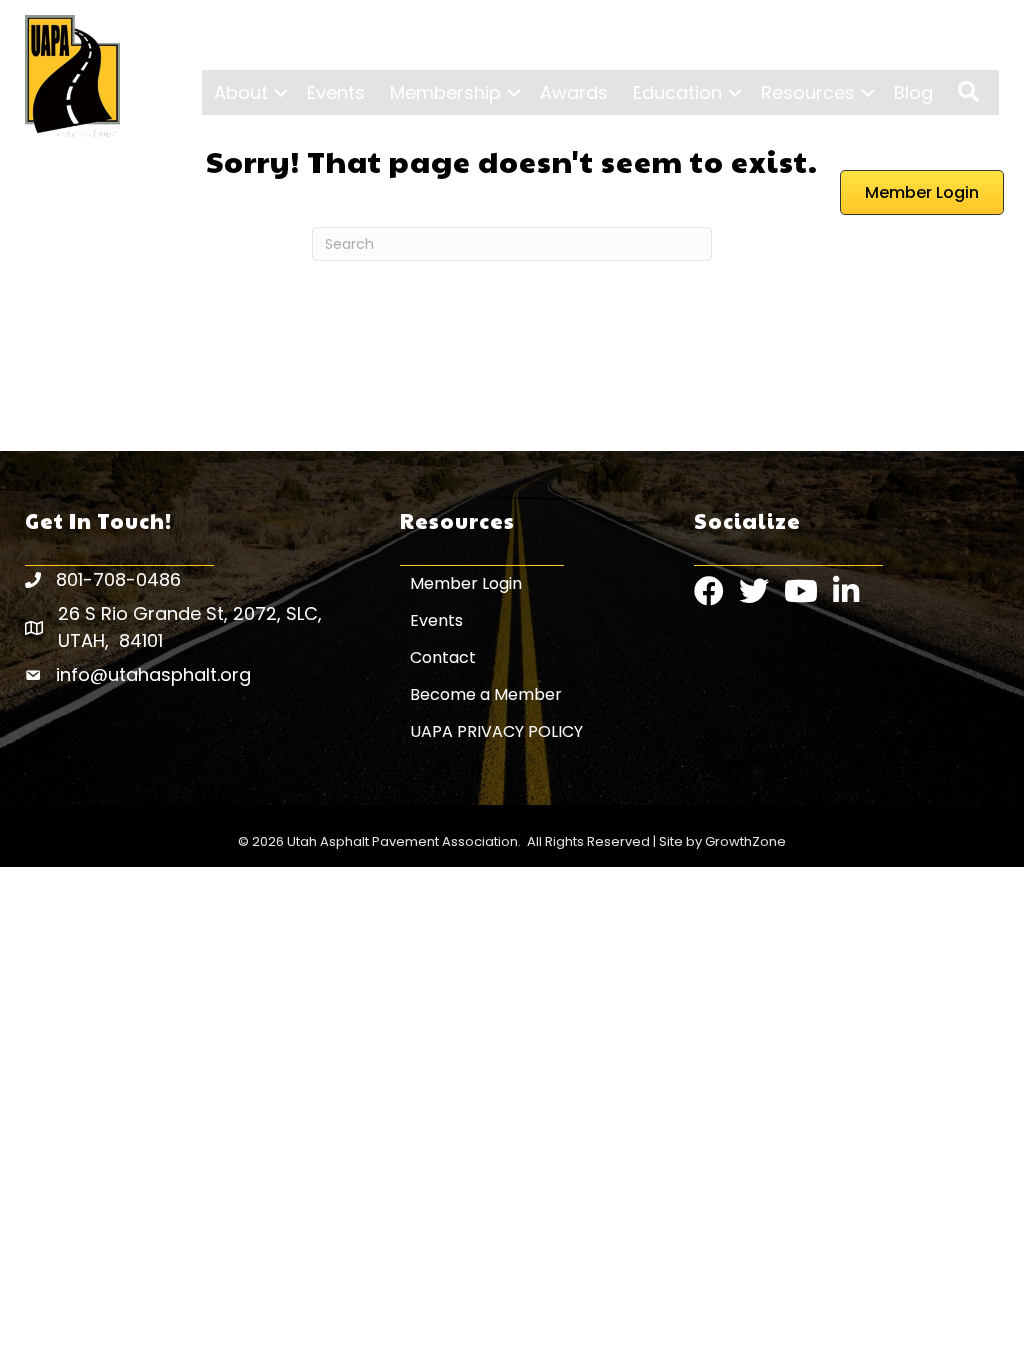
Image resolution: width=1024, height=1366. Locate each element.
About (241, 92)
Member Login (466, 583)
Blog (913, 92)
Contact (443, 657)
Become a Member (486, 694)
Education (677, 92)
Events (336, 92)
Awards (574, 92)
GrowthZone (745, 841)
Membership (445, 92)
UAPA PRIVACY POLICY (496, 731)
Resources (808, 92)
